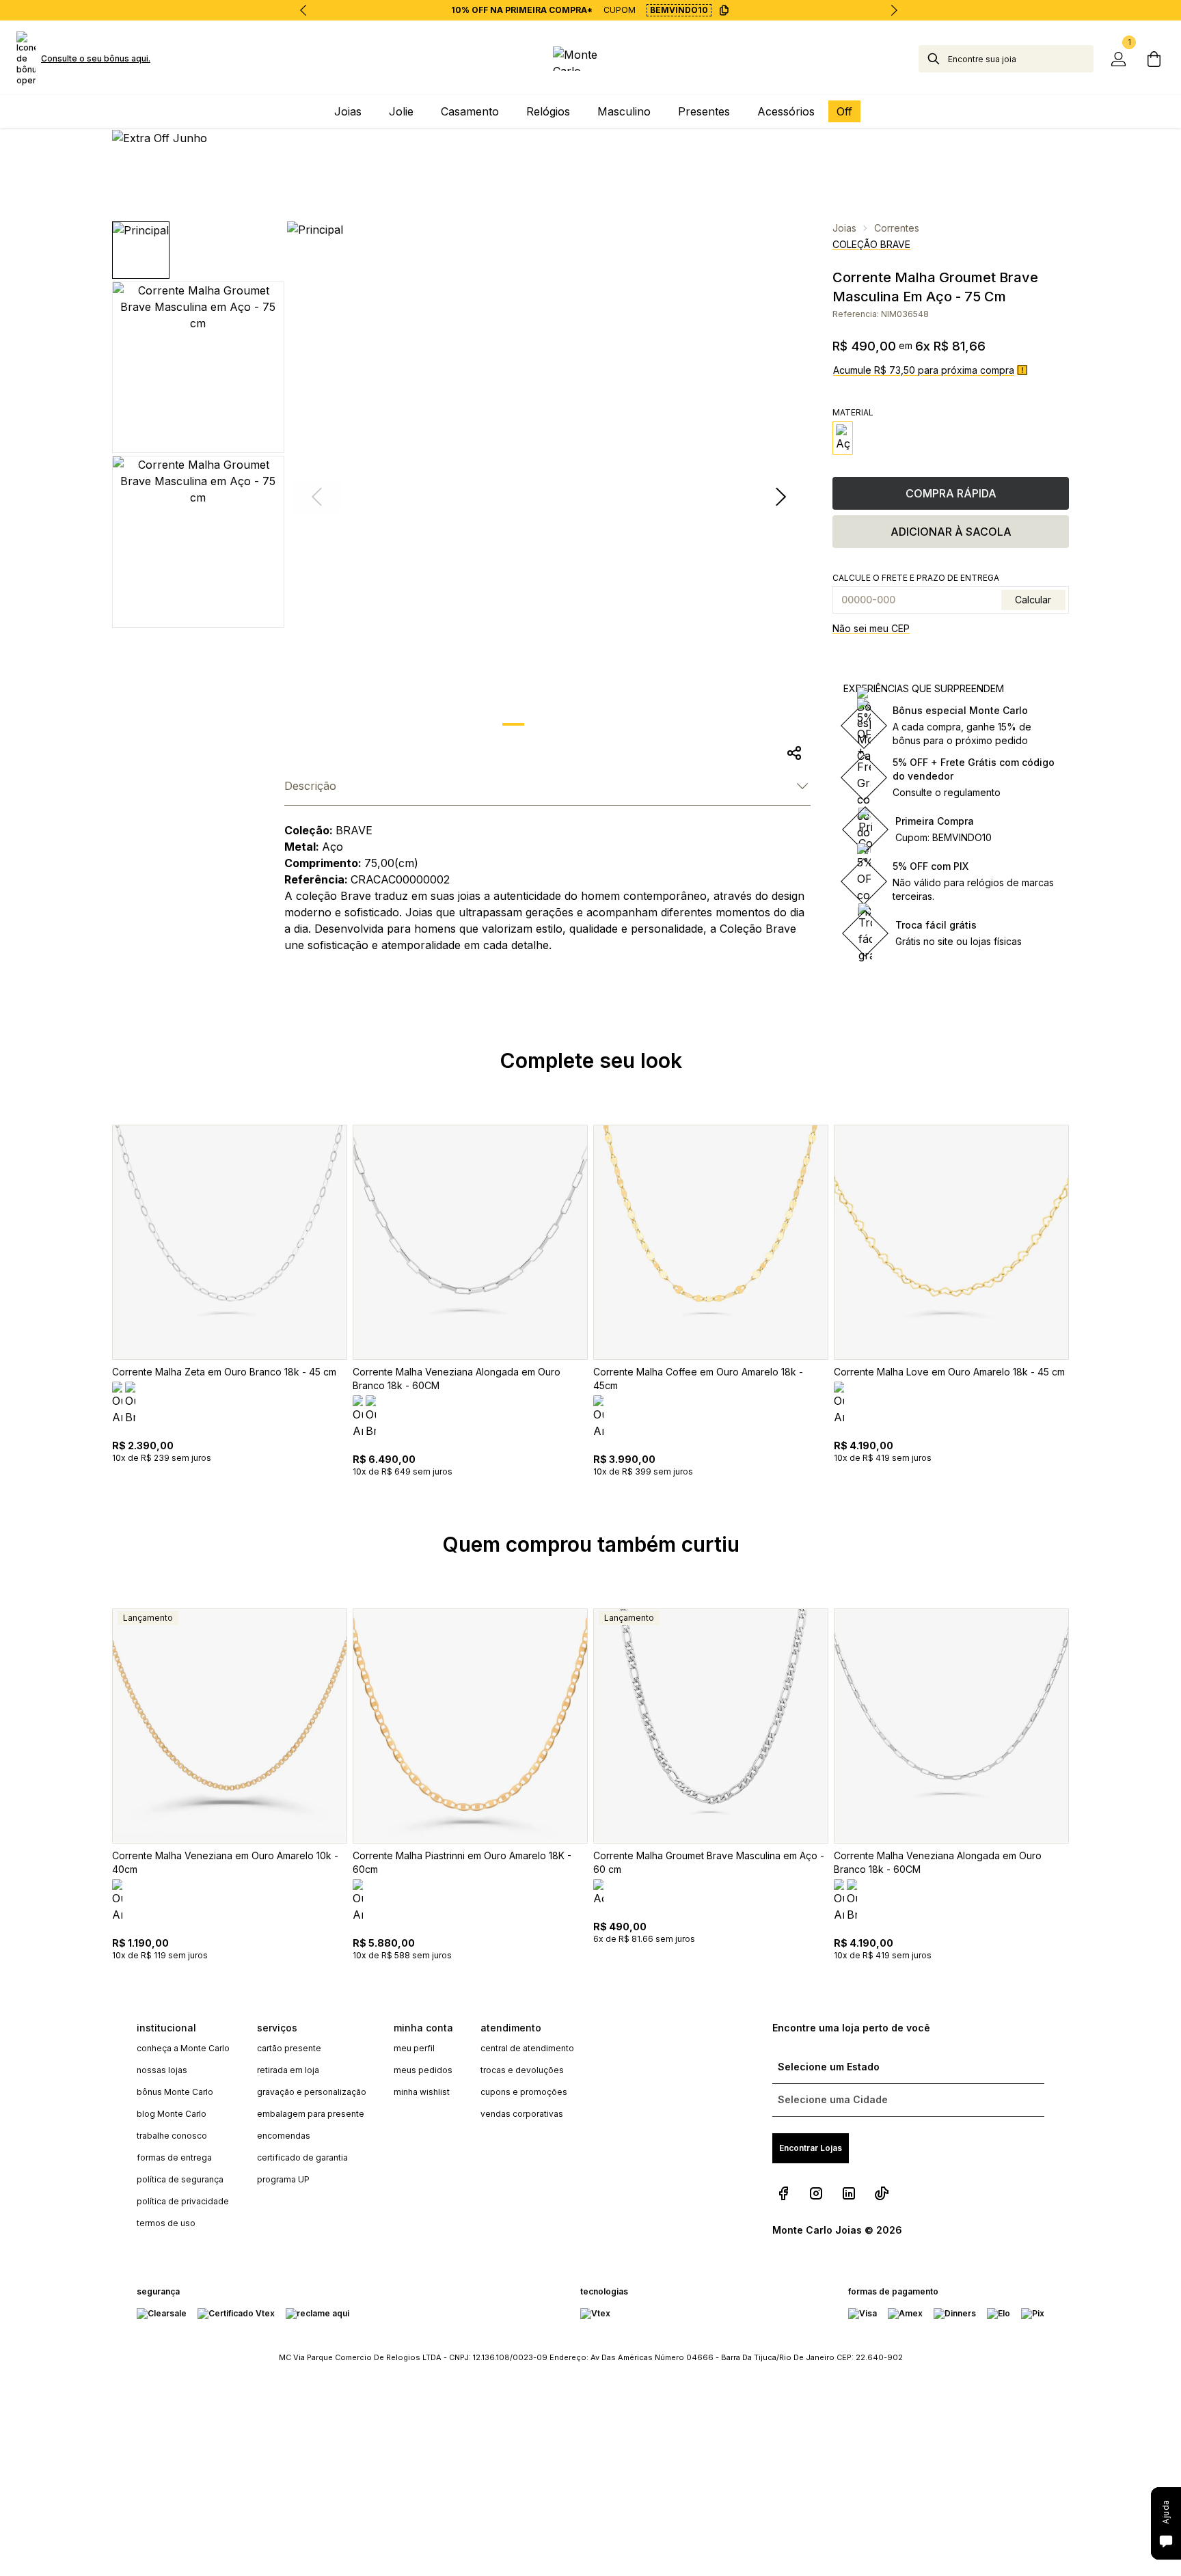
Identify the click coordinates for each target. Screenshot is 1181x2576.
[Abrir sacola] (1154, 59)
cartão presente (289, 2048)
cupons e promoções (524, 2092)
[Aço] (843, 438)
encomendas (284, 2136)
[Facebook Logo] (783, 2193)
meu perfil (414, 2048)
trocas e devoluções (522, 2070)
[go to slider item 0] (513, 724)
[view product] (230, 1242)
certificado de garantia (302, 2157)
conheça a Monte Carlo (183, 2048)
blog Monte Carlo (172, 2114)
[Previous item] (303, 10)
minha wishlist (422, 2092)
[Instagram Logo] (816, 2193)
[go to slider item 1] (549, 724)
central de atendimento (527, 2048)
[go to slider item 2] (584, 724)
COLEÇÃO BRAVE (871, 244)
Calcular (1033, 600)
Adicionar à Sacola (951, 532)
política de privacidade (183, 2201)
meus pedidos (423, 2070)
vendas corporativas (522, 2114)
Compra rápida (951, 493)
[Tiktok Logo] (882, 2193)
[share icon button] (794, 753)
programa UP (283, 2179)
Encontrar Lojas (811, 2148)
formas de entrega (174, 2157)
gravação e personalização (312, 2092)
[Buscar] (934, 59)
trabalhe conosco (172, 2136)
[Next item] (894, 10)
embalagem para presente (311, 2114)
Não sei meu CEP (871, 628)
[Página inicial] (591, 59)
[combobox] (1021, 59)
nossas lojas (162, 2070)
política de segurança (180, 2179)
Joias (844, 228)
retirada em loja (288, 2070)
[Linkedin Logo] (849, 2193)
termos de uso (166, 2223)
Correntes (897, 228)
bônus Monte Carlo (175, 2092)
